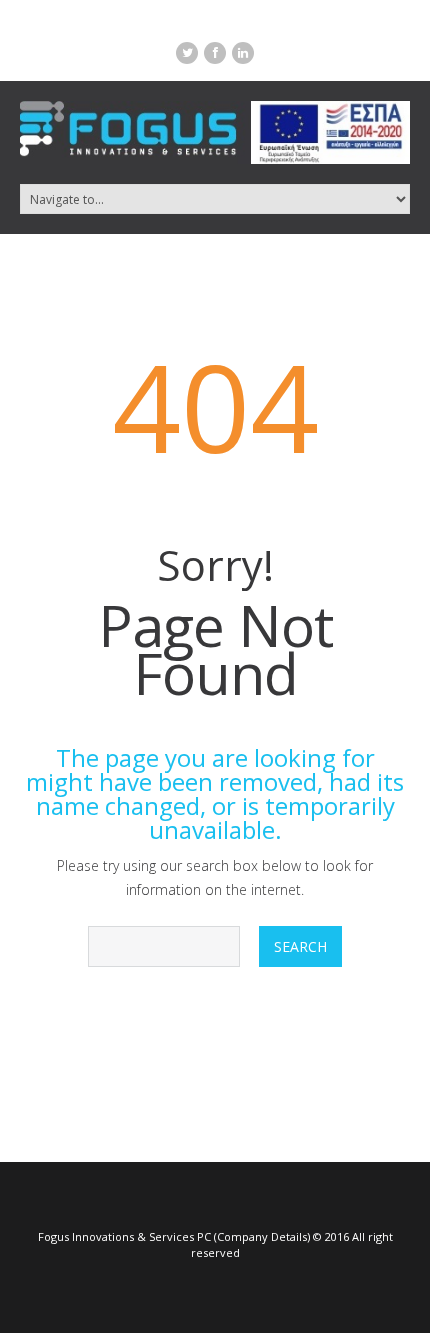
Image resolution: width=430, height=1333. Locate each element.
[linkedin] (243, 53)
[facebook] (215, 53)
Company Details (262, 1236)
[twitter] (187, 53)
